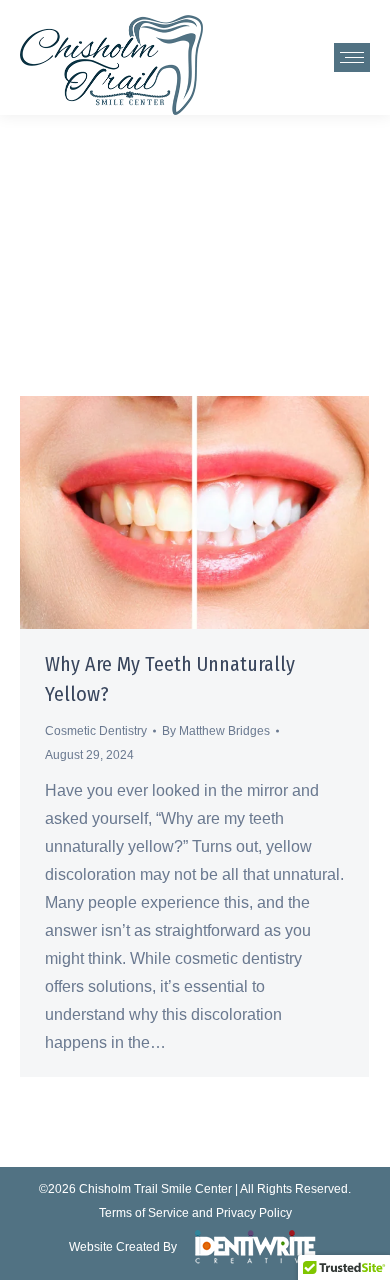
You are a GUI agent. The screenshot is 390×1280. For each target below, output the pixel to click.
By (216, 731)
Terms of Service (144, 1213)
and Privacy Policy (242, 1213)
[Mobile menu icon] (352, 57)
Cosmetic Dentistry (96, 731)
